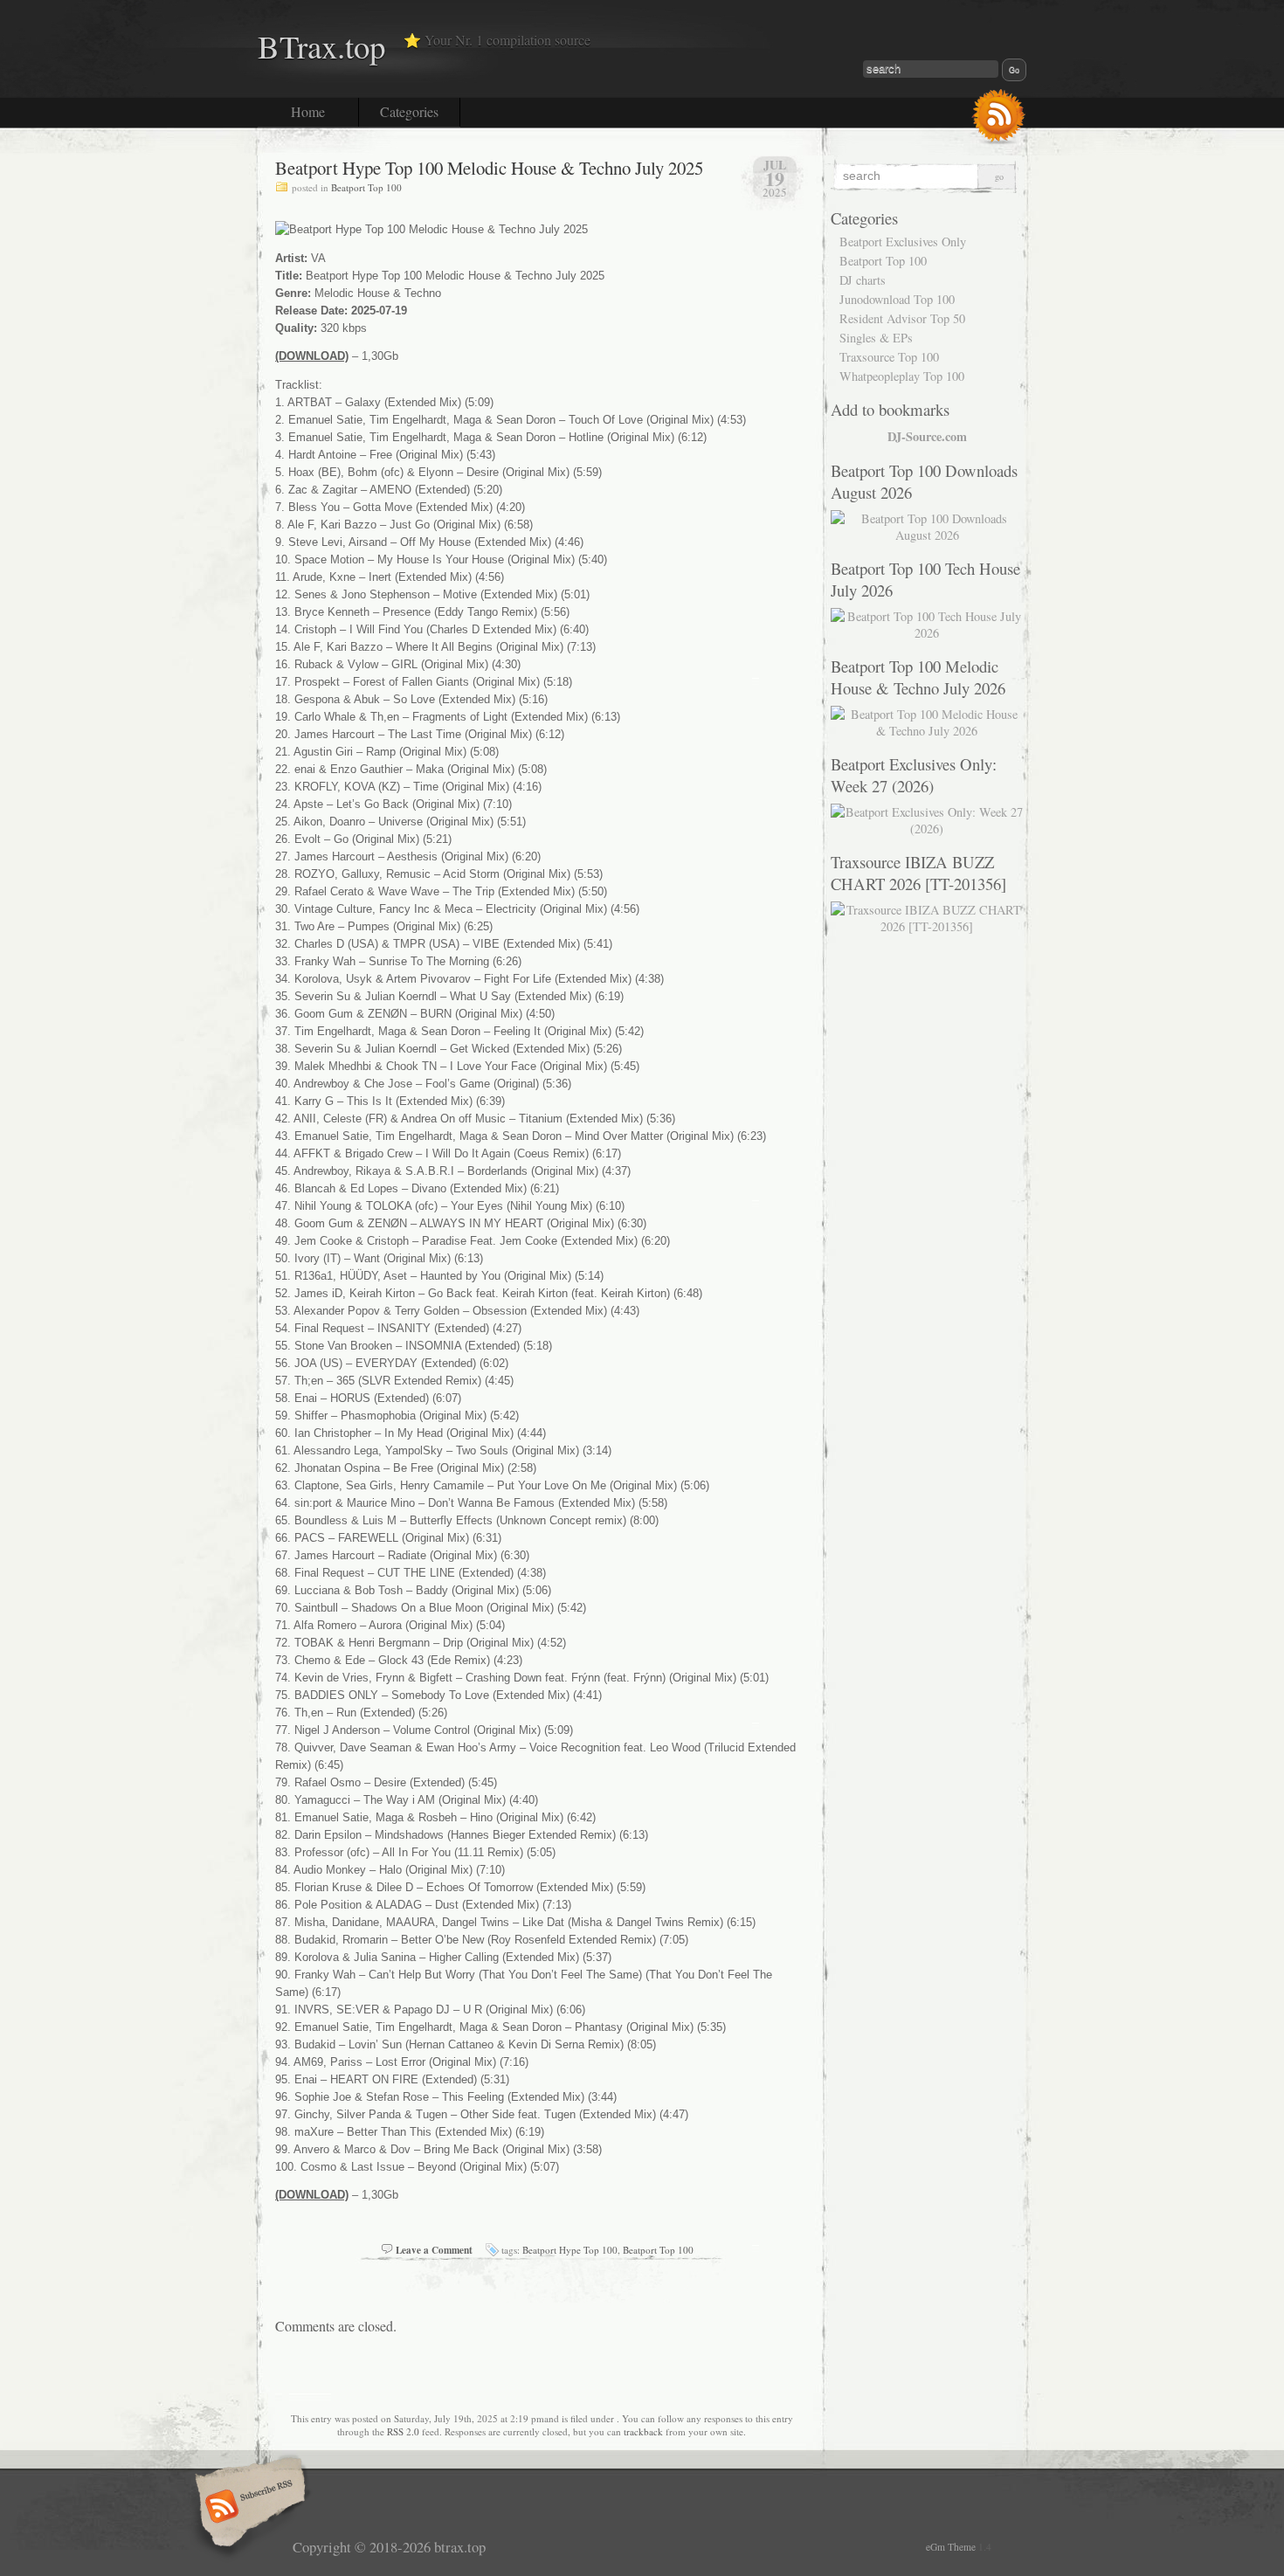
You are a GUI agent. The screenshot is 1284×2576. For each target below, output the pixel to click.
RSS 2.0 (403, 2431)
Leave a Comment (434, 2250)
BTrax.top (321, 46)
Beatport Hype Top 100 (570, 2250)
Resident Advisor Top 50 (902, 318)
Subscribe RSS (248, 2508)
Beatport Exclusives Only (903, 242)
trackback (643, 2431)
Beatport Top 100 (366, 187)
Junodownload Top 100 (897, 299)
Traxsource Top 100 (889, 357)
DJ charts (863, 280)
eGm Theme (951, 2547)
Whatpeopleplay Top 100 (902, 376)
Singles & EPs (876, 338)
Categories (409, 111)
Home (308, 111)
